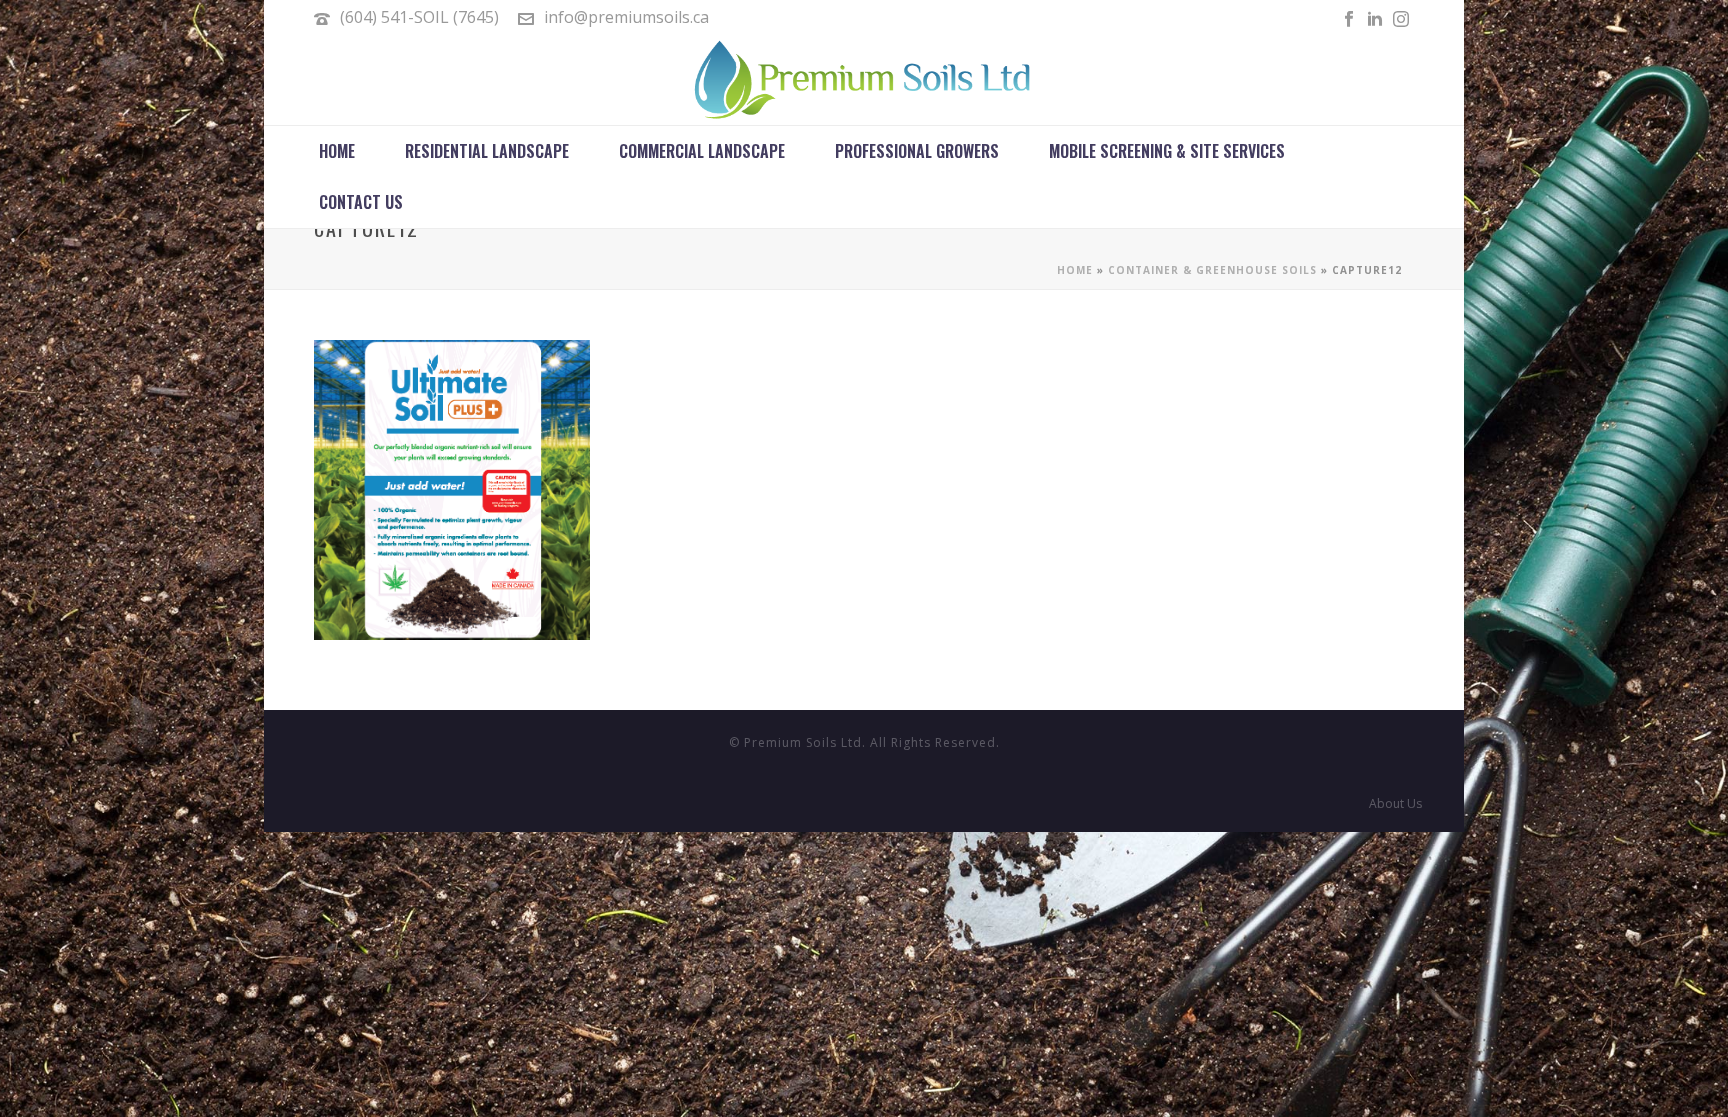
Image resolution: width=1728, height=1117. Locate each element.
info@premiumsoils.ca (626, 17)
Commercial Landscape (702, 151)
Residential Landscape (487, 151)
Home (337, 151)
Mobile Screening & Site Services (1167, 151)
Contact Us (361, 202)
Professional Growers (917, 151)
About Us (1395, 804)
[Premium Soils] (864, 80)
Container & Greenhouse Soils (1212, 270)
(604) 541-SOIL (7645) (419, 17)
